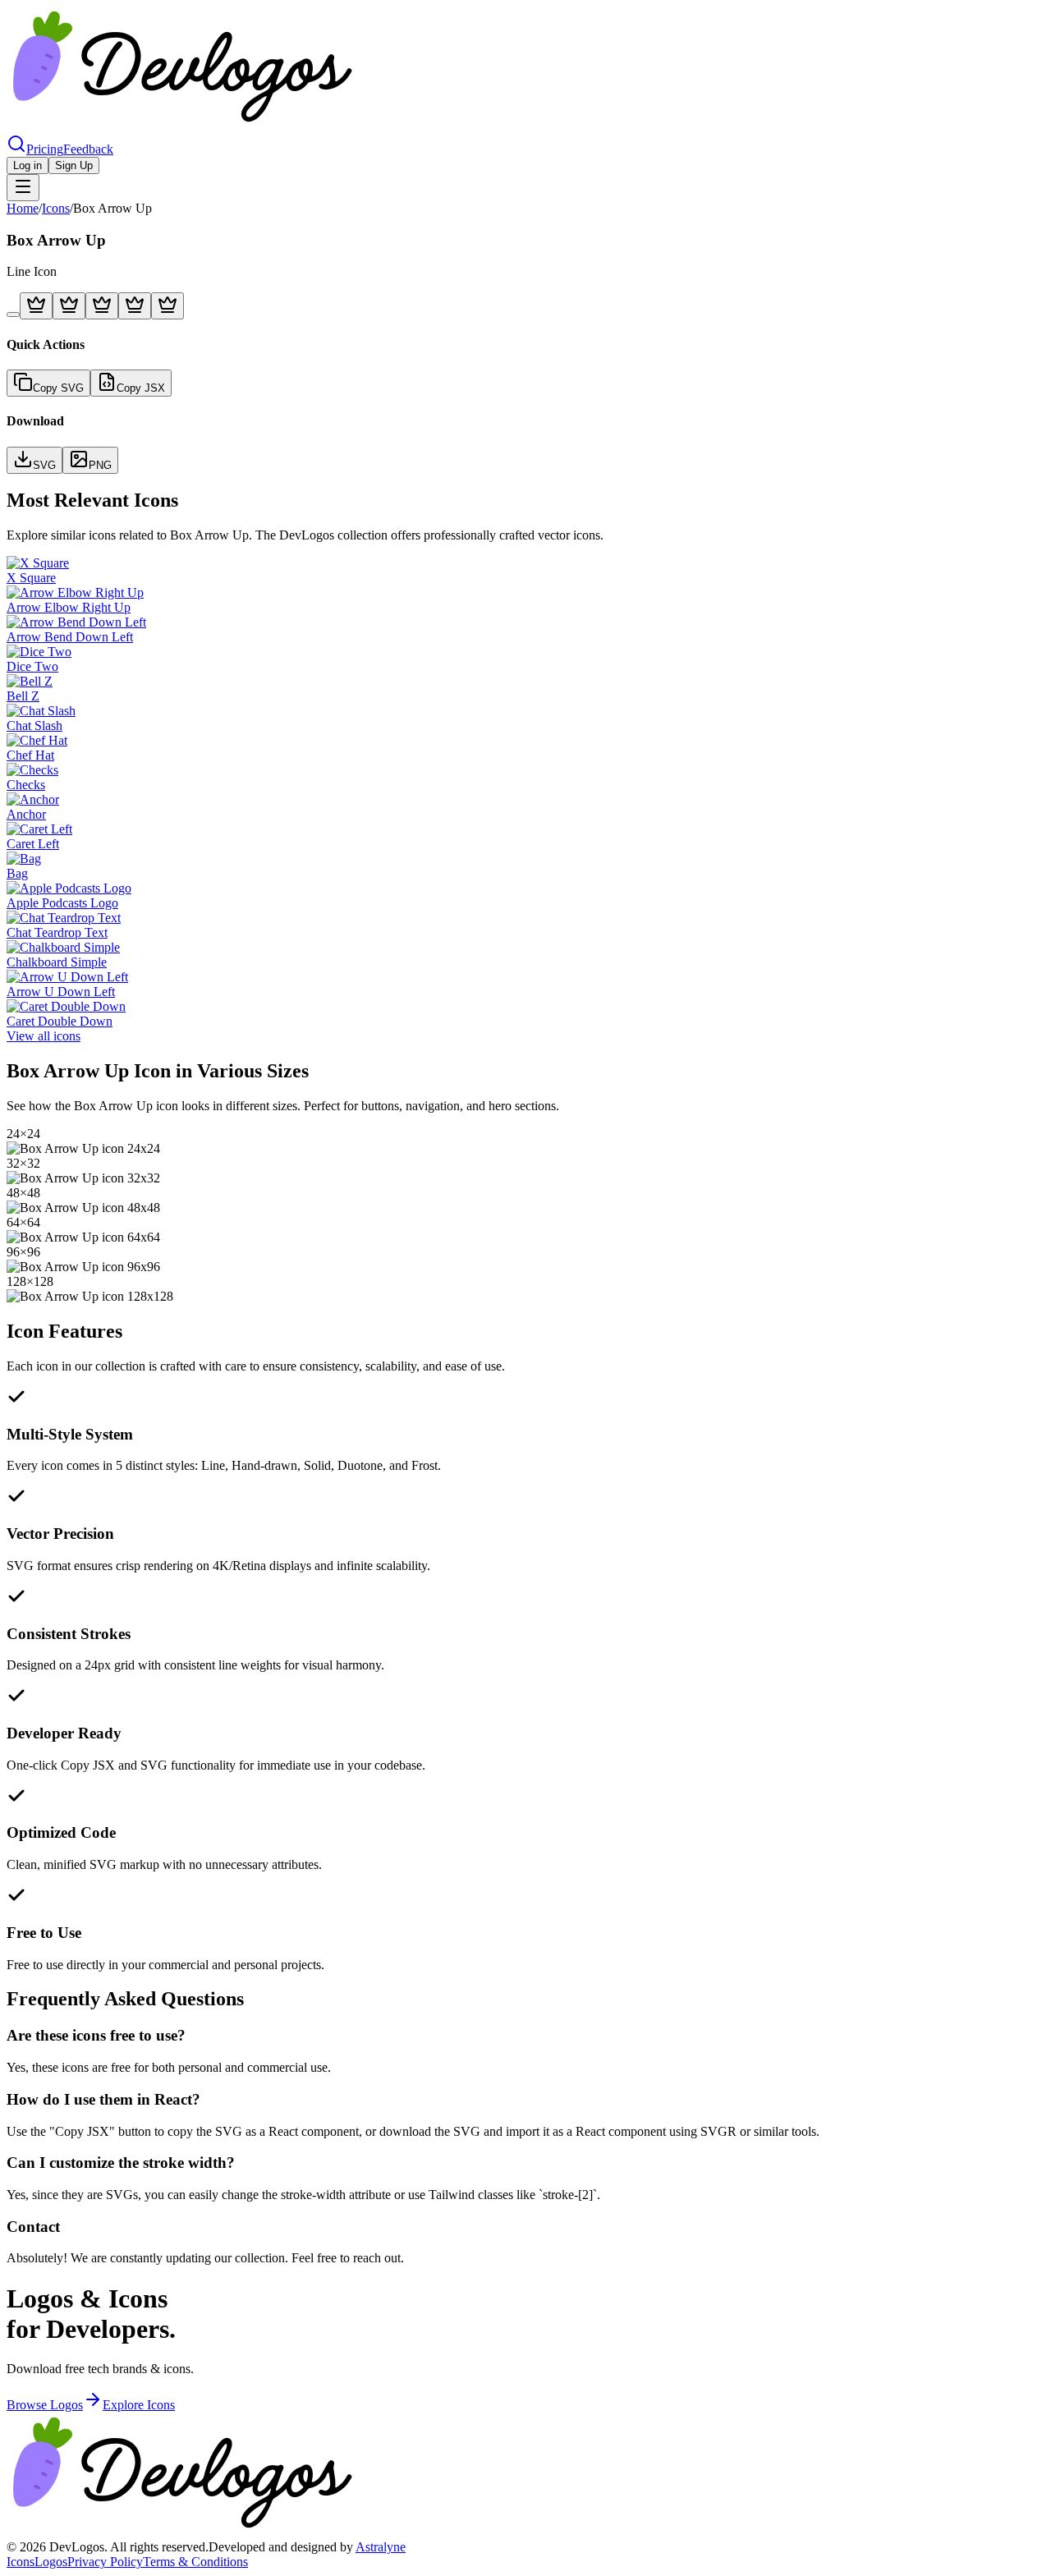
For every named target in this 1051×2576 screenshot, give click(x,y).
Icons (56, 208)
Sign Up (74, 165)
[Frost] (135, 306)
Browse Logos (45, 2405)
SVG (44, 465)
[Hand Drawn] (36, 306)
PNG (100, 465)
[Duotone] (102, 306)
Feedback (88, 149)
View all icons (44, 1036)
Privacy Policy (105, 2562)
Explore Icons (139, 2405)
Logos (51, 2562)
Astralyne (381, 2547)
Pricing (45, 149)
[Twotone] (168, 306)
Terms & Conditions (195, 2562)
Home (23, 208)
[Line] (13, 315)
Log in (28, 165)
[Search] (16, 149)
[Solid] (69, 306)
